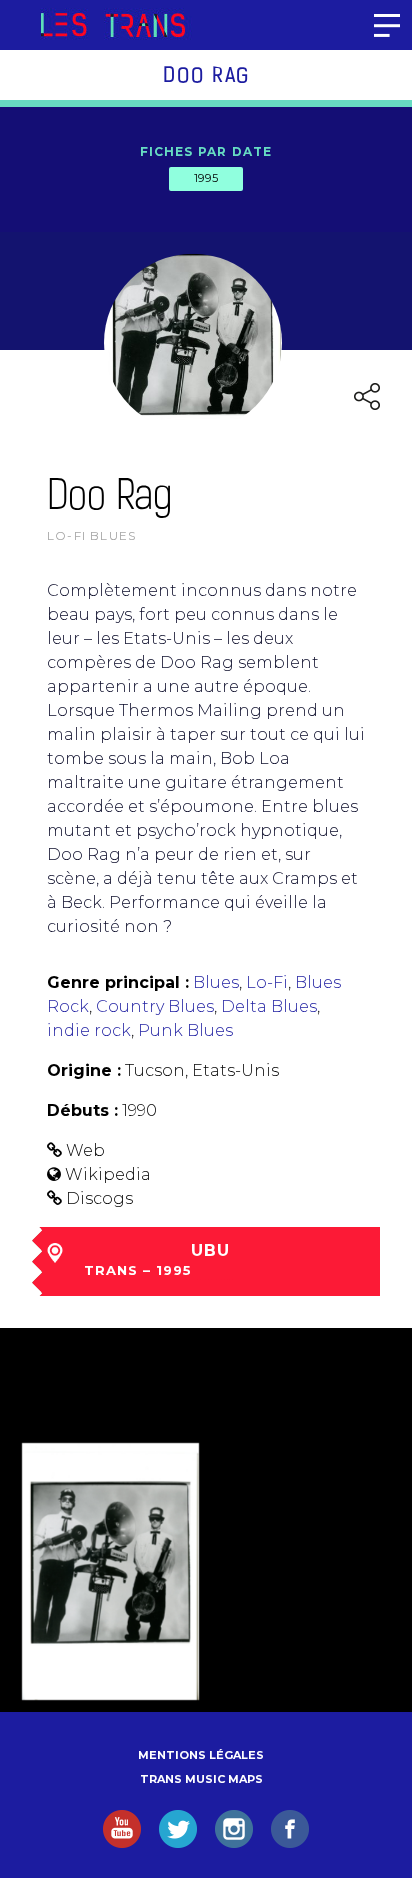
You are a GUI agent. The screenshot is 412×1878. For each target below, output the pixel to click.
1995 (206, 178)
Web (85, 1150)
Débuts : (82, 1110)
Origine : (84, 1070)
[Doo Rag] (110, 1571)
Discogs (99, 1198)
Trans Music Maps (201, 1779)
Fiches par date (206, 151)
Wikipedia (108, 1174)
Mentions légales (201, 1755)
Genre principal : (118, 982)
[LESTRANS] (112, 25)
